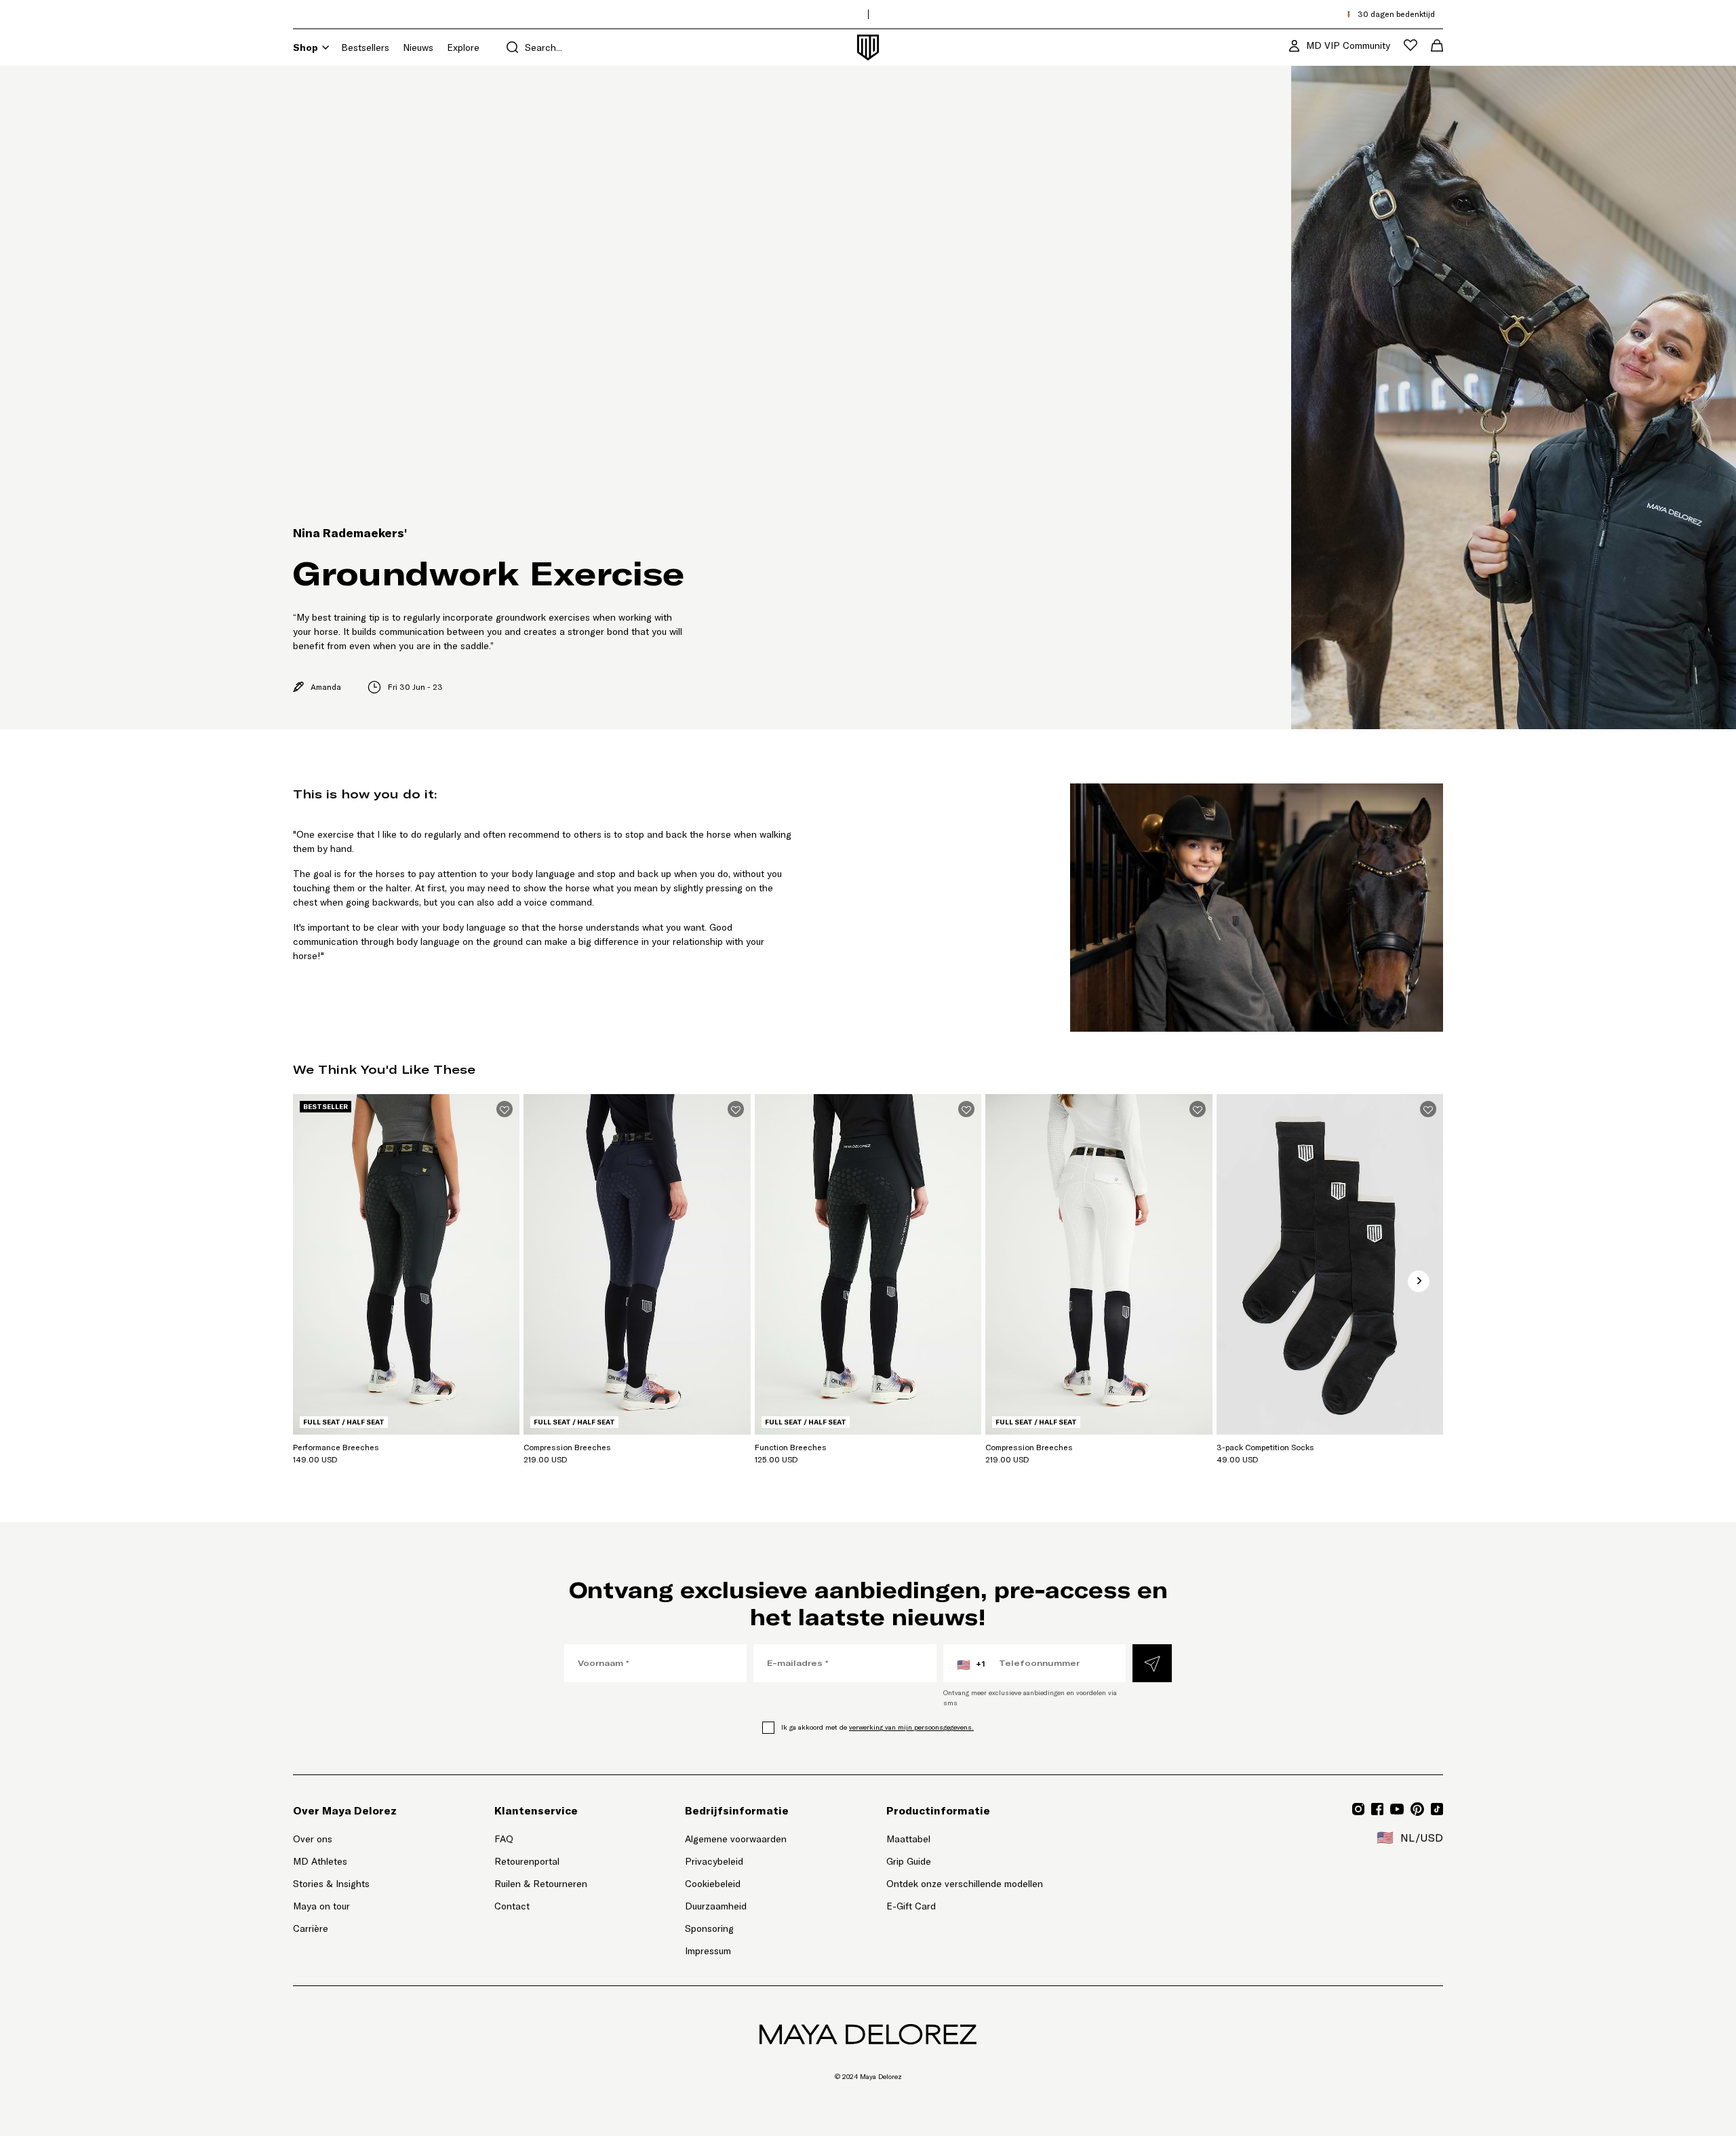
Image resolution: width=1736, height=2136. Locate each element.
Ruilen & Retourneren (541, 1884)
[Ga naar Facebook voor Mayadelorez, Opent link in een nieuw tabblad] (1377, 1809)
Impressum (708, 1951)
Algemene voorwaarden (736, 1839)
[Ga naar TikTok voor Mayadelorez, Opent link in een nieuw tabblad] (1437, 1809)
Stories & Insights (331, 1884)
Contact (512, 1906)
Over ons (313, 1839)
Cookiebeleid (713, 1884)
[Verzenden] (1152, 1663)
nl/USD (1410, 1838)
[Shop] (325, 47)
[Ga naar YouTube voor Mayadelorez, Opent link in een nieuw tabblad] (1397, 1809)
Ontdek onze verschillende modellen (965, 1884)
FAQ (504, 1839)
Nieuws (418, 47)
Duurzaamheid (716, 1906)
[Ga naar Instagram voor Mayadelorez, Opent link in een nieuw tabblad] (1358, 1809)
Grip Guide (909, 1861)
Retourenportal (541, 1861)
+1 (971, 1665)
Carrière (311, 1928)
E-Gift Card (911, 1906)
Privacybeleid (714, 1861)
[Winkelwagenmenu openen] (1437, 45)
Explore (463, 47)
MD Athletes (320, 1861)
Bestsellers (365, 47)
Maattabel (908, 1839)
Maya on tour (321, 1906)
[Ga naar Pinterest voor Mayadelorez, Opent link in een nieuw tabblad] (1417, 1809)
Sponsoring (709, 1928)
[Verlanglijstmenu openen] (1410, 45)
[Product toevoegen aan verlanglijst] (505, 1109)
